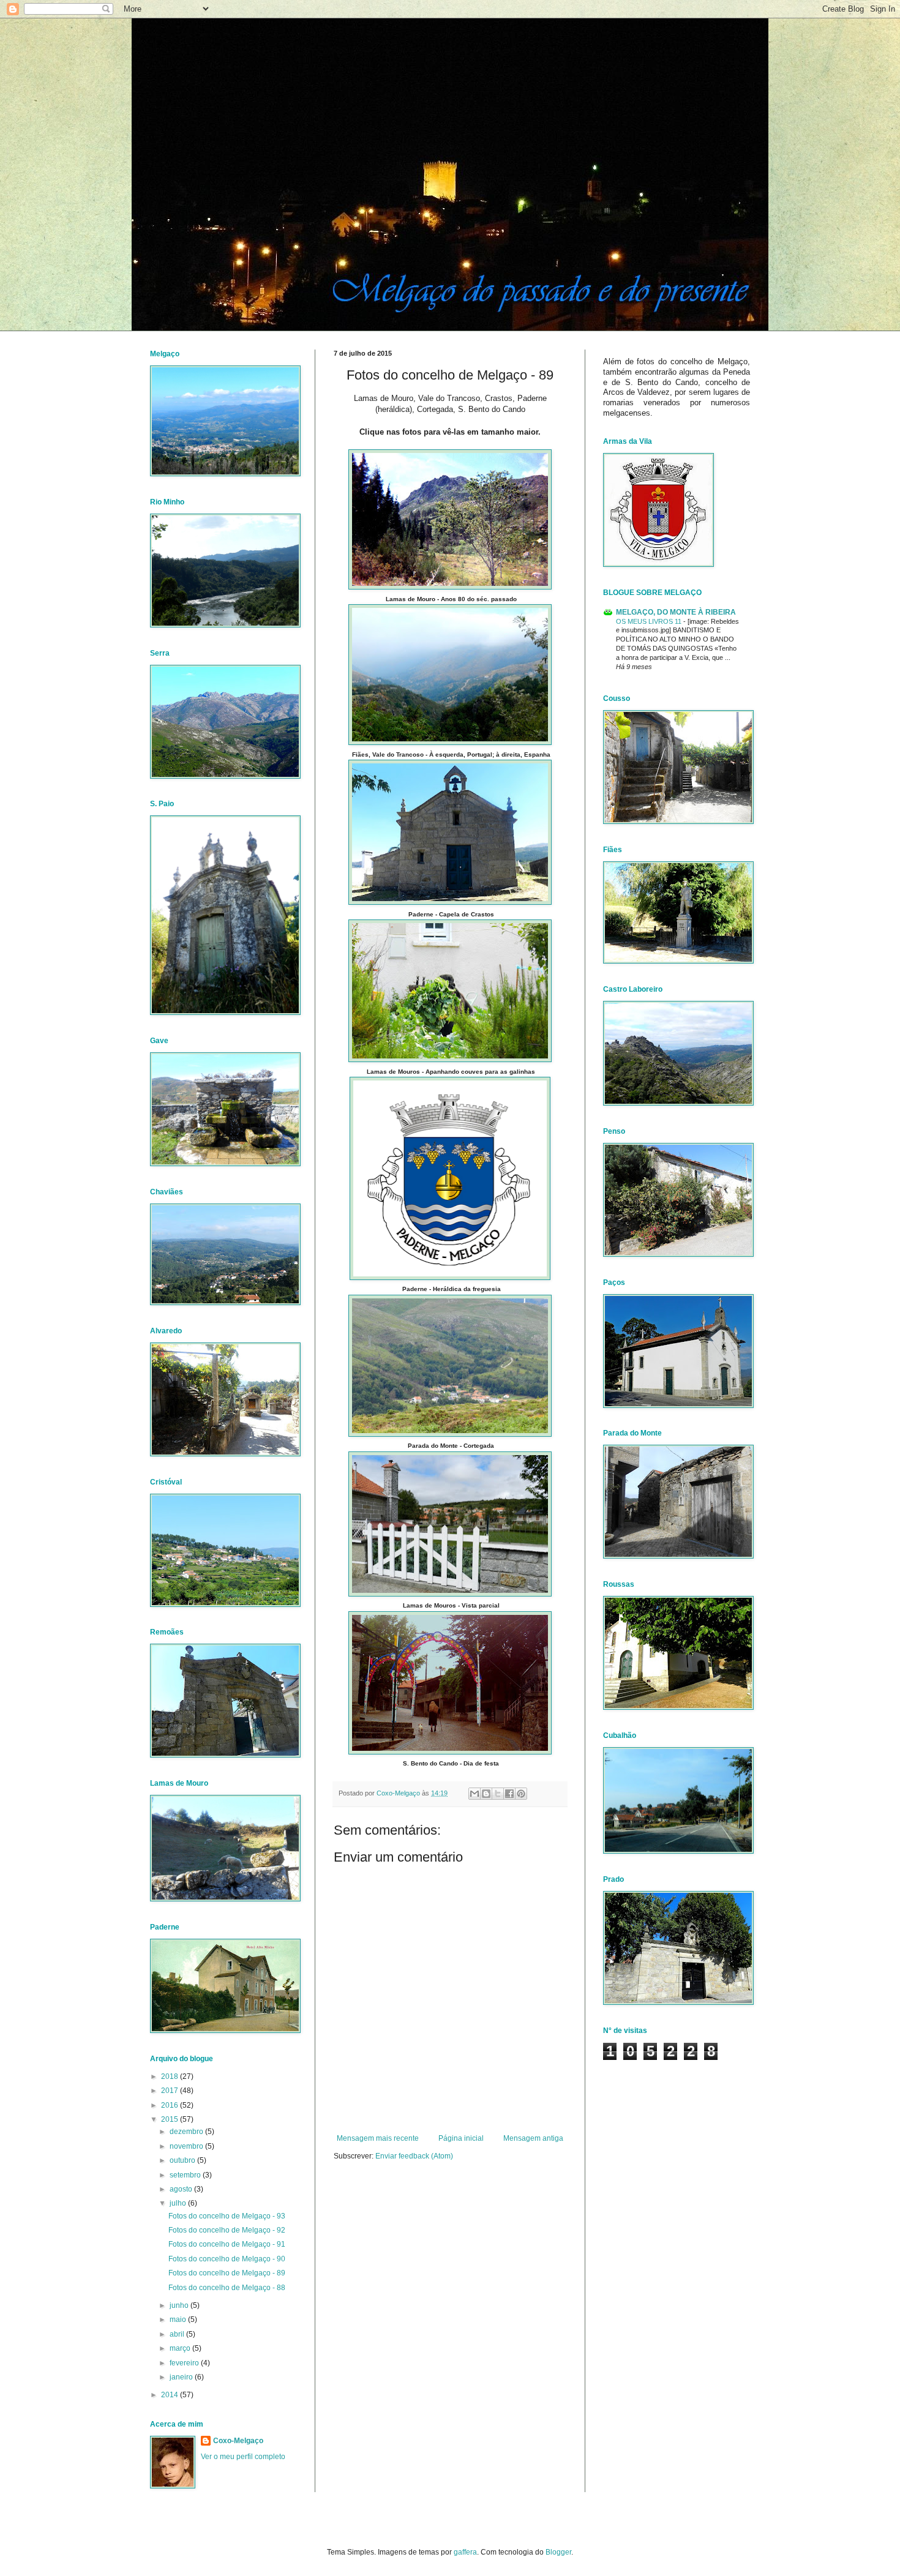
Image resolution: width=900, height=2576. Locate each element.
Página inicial (461, 2138)
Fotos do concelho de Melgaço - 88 (227, 2288)
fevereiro (185, 2363)
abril (178, 2334)
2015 (171, 2119)
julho (179, 2203)
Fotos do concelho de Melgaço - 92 (227, 2230)
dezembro (187, 2132)
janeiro (182, 2377)
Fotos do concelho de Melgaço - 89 (227, 2273)
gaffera (465, 2552)
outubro (183, 2160)
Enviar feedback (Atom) (414, 2156)
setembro (186, 2175)
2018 (171, 2076)
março (181, 2348)
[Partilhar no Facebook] (509, 1794)
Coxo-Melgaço (238, 2441)
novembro (187, 2146)
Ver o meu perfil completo (243, 2457)
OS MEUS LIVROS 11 (650, 621)
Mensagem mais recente (378, 2138)
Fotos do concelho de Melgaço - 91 (227, 2244)
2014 (171, 2395)
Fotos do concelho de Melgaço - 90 (227, 2259)
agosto (182, 2189)
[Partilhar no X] (498, 1794)
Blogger (558, 2552)
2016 (171, 2105)
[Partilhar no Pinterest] (521, 1794)
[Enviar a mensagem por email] (474, 1794)
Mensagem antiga (533, 2138)
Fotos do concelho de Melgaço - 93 (227, 2216)
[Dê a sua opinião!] (486, 1794)
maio (179, 2320)
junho (180, 2305)
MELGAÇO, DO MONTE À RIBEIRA (676, 612)
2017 (171, 2091)
